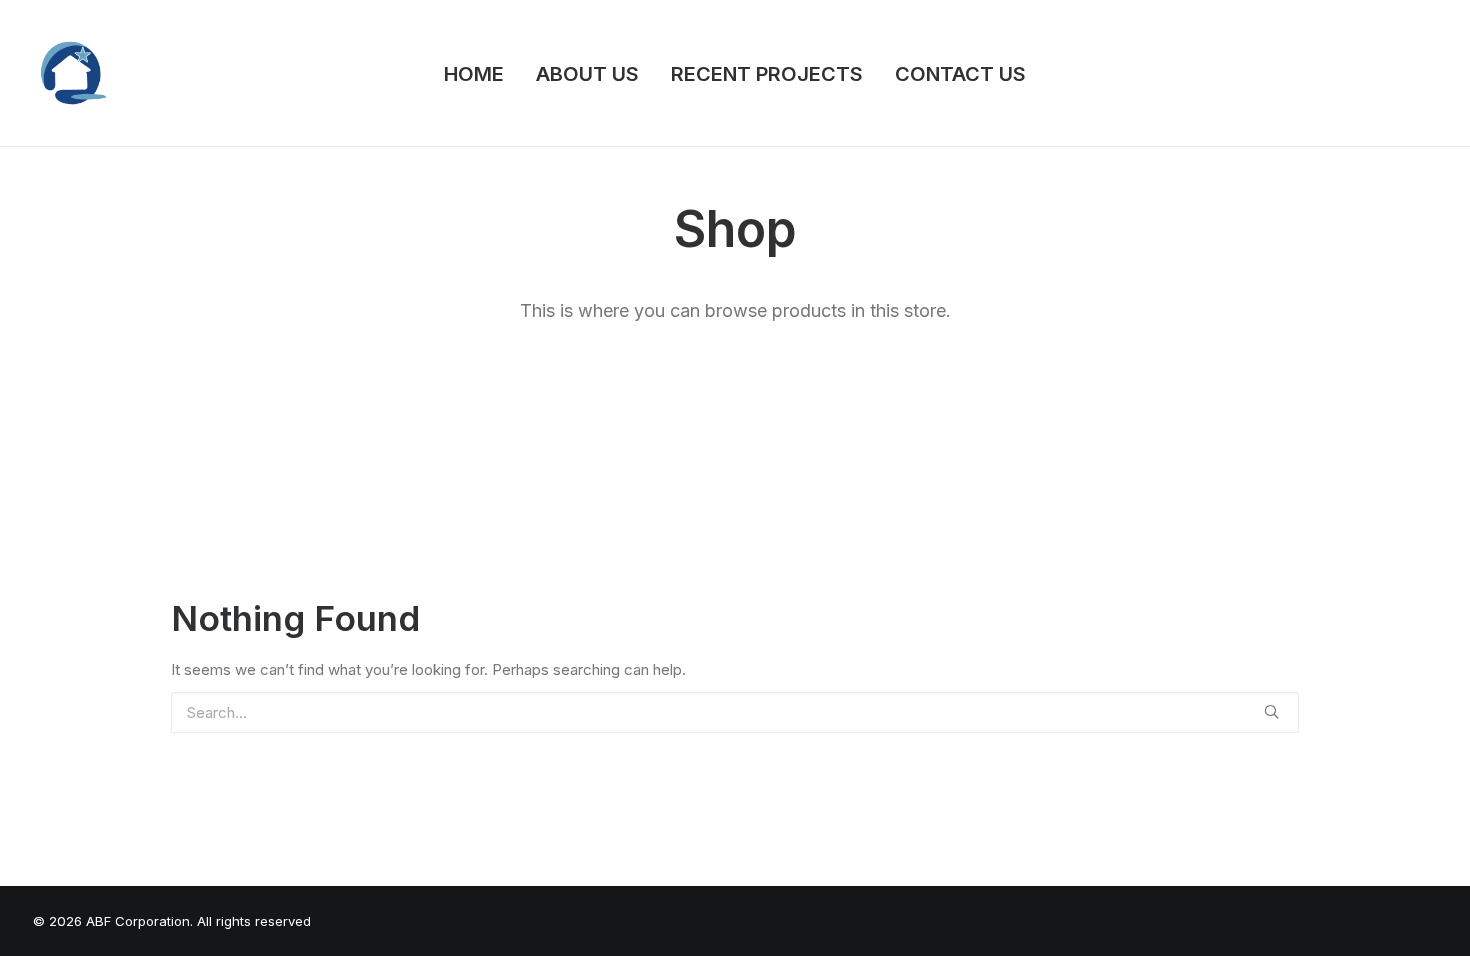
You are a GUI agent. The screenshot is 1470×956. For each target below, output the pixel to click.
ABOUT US (587, 74)
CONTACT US (960, 74)
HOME (474, 74)
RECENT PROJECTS (767, 74)
